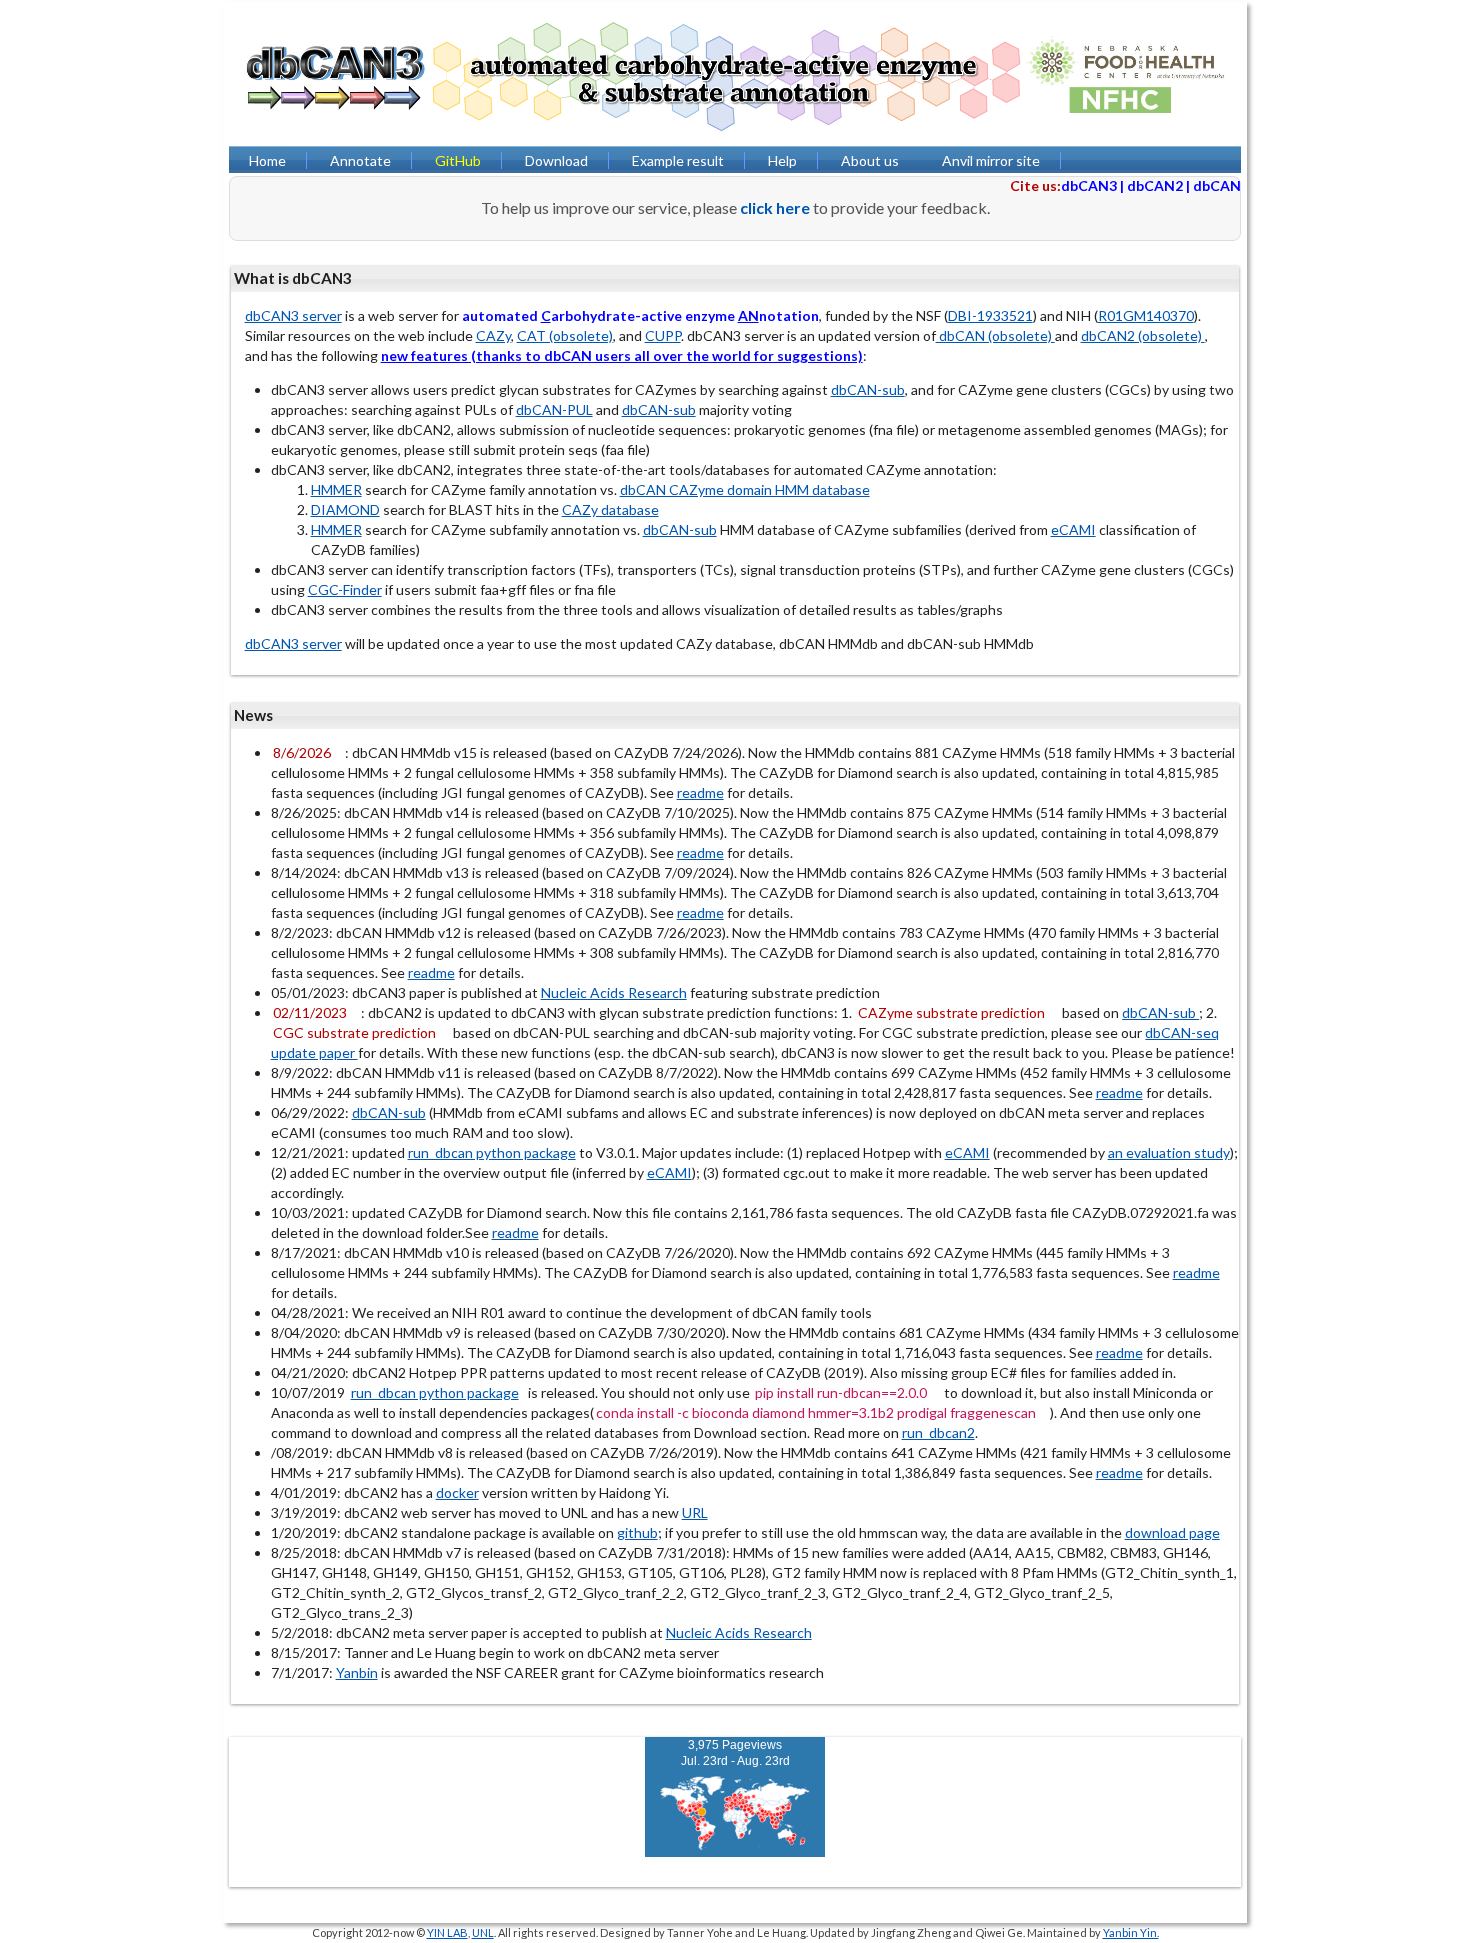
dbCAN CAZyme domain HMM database (745, 489)
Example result (678, 160)
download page (1172, 1532)
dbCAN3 (1089, 185)
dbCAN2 (1155, 185)
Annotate (360, 160)
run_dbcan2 (938, 1432)
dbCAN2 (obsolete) (1143, 335)
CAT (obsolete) (565, 335)
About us (870, 160)
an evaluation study (1169, 1152)
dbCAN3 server (293, 315)
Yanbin (357, 1672)
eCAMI (1073, 529)
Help (782, 160)
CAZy (493, 335)
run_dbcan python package (492, 1152)
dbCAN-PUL (554, 409)
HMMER (336, 489)
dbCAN (1217, 185)
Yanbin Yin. (1131, 1932)
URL (695, 1512)
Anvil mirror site (991, 160)
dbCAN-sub (868, 389)
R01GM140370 (1146, 315)
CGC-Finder (345, 589)
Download (556, 160)
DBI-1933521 (990, 315)
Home (267, 160)
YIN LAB (447, 1932)
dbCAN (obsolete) (995, 335)
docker (457, 1492)
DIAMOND (345, 509)
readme (700, 792)
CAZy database (610, 509)
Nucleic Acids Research (614, 992)
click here (775, 207)
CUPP (663, 335)
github (637, 1532)
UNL (483, 1932)
